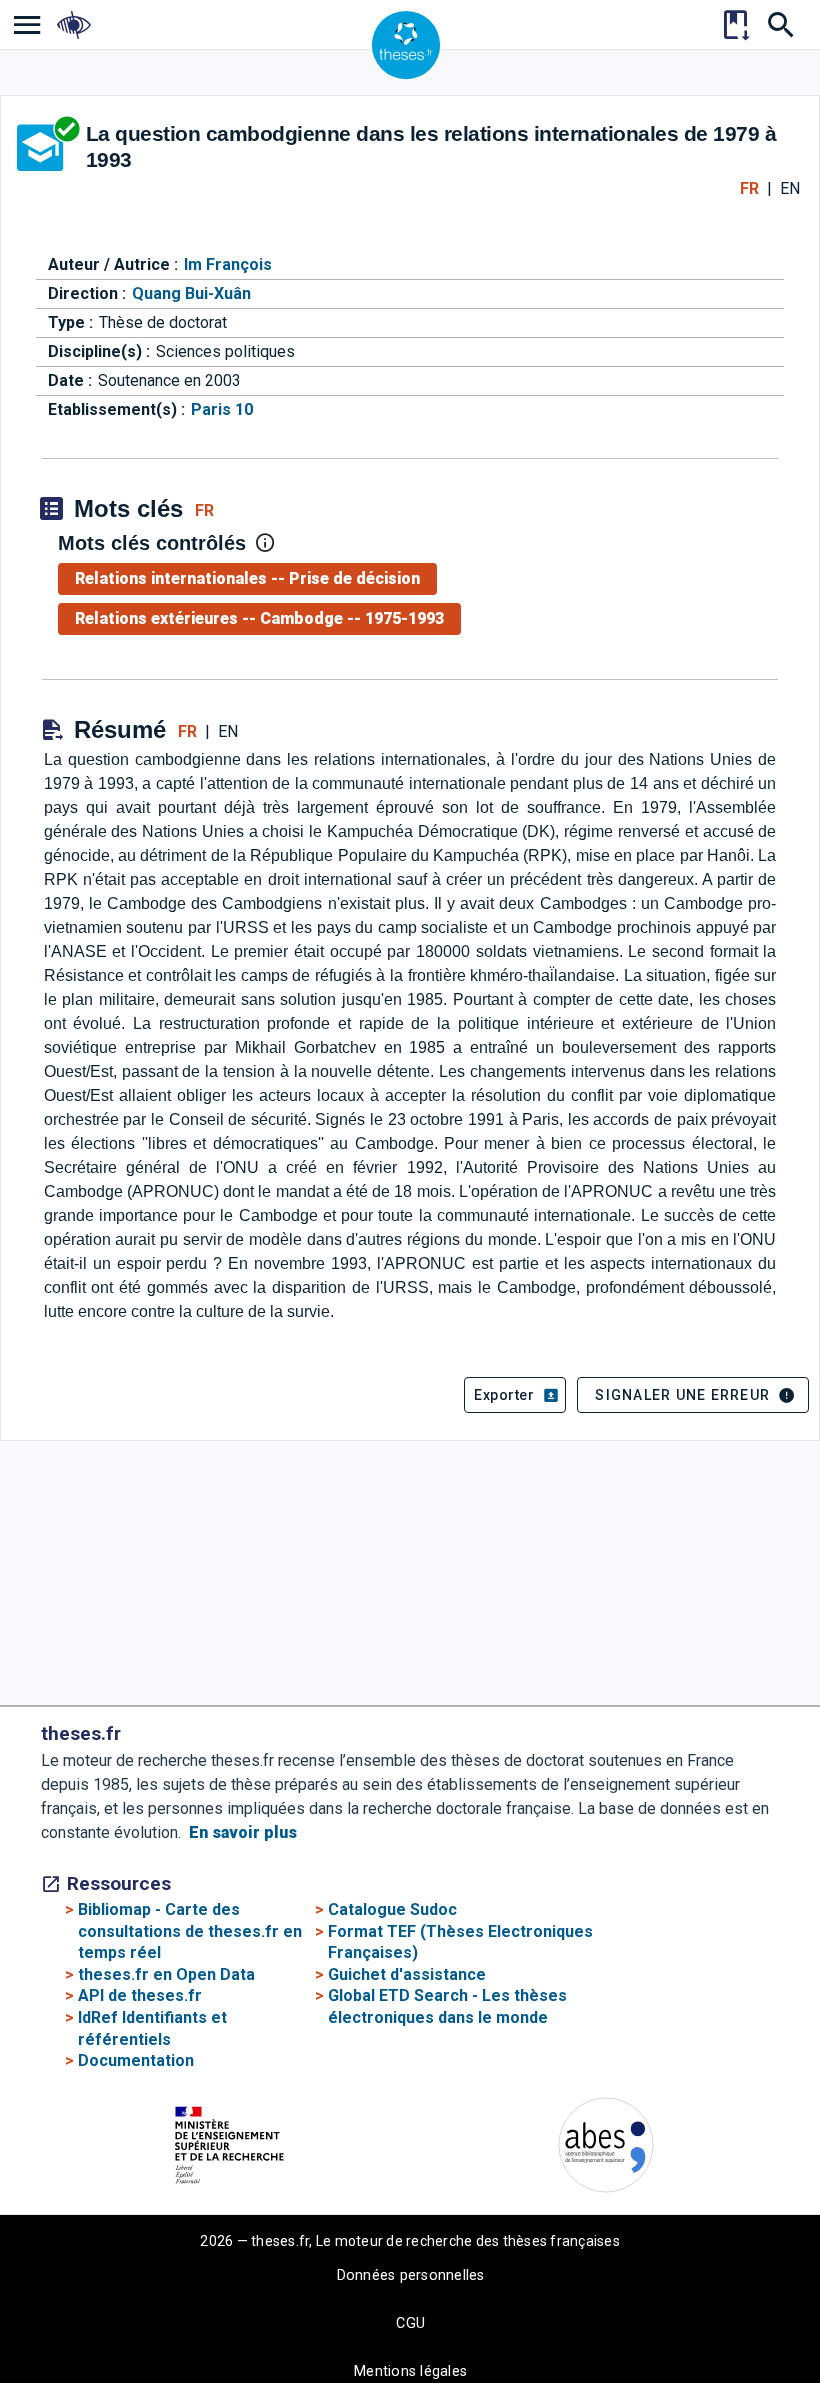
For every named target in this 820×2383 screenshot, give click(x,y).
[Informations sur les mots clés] (265, 543)
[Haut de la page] (739, 2338)
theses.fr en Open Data (166, 1974)
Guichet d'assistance (407, 1974)
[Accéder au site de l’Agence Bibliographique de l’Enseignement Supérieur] (606, 2148)
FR (749, 188)
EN (790, 188)
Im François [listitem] (228, 264)
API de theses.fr (140, 1995)
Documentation (136, 2060)
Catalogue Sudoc (392, 1909)
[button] (515, 1395)
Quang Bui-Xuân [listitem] (191, 293)
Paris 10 (222, 409)
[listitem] (27, 24)
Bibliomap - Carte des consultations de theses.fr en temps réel (190, 1931)
